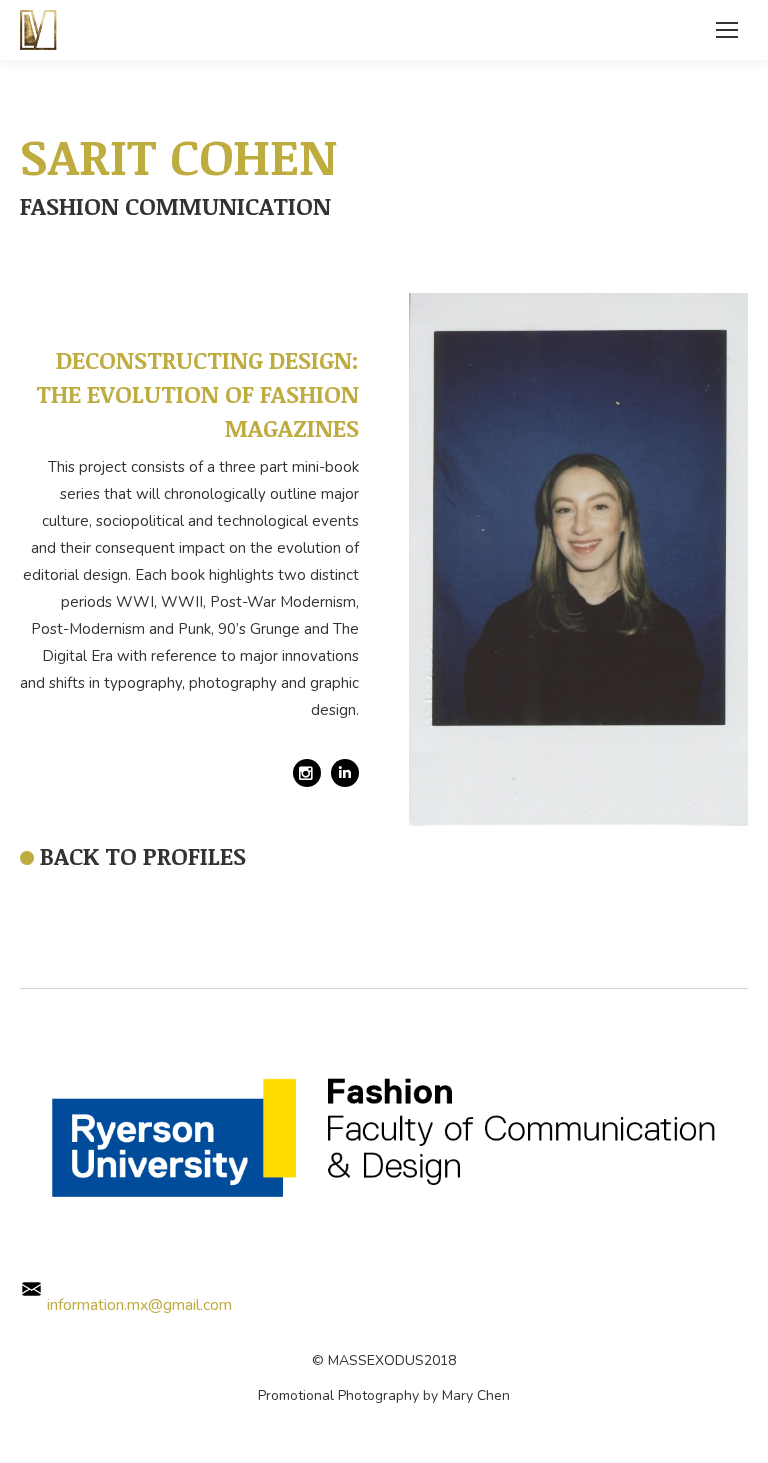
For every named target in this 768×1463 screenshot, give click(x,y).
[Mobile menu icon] (727, 30)
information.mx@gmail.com (137, 1305)
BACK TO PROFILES (143, 855)
